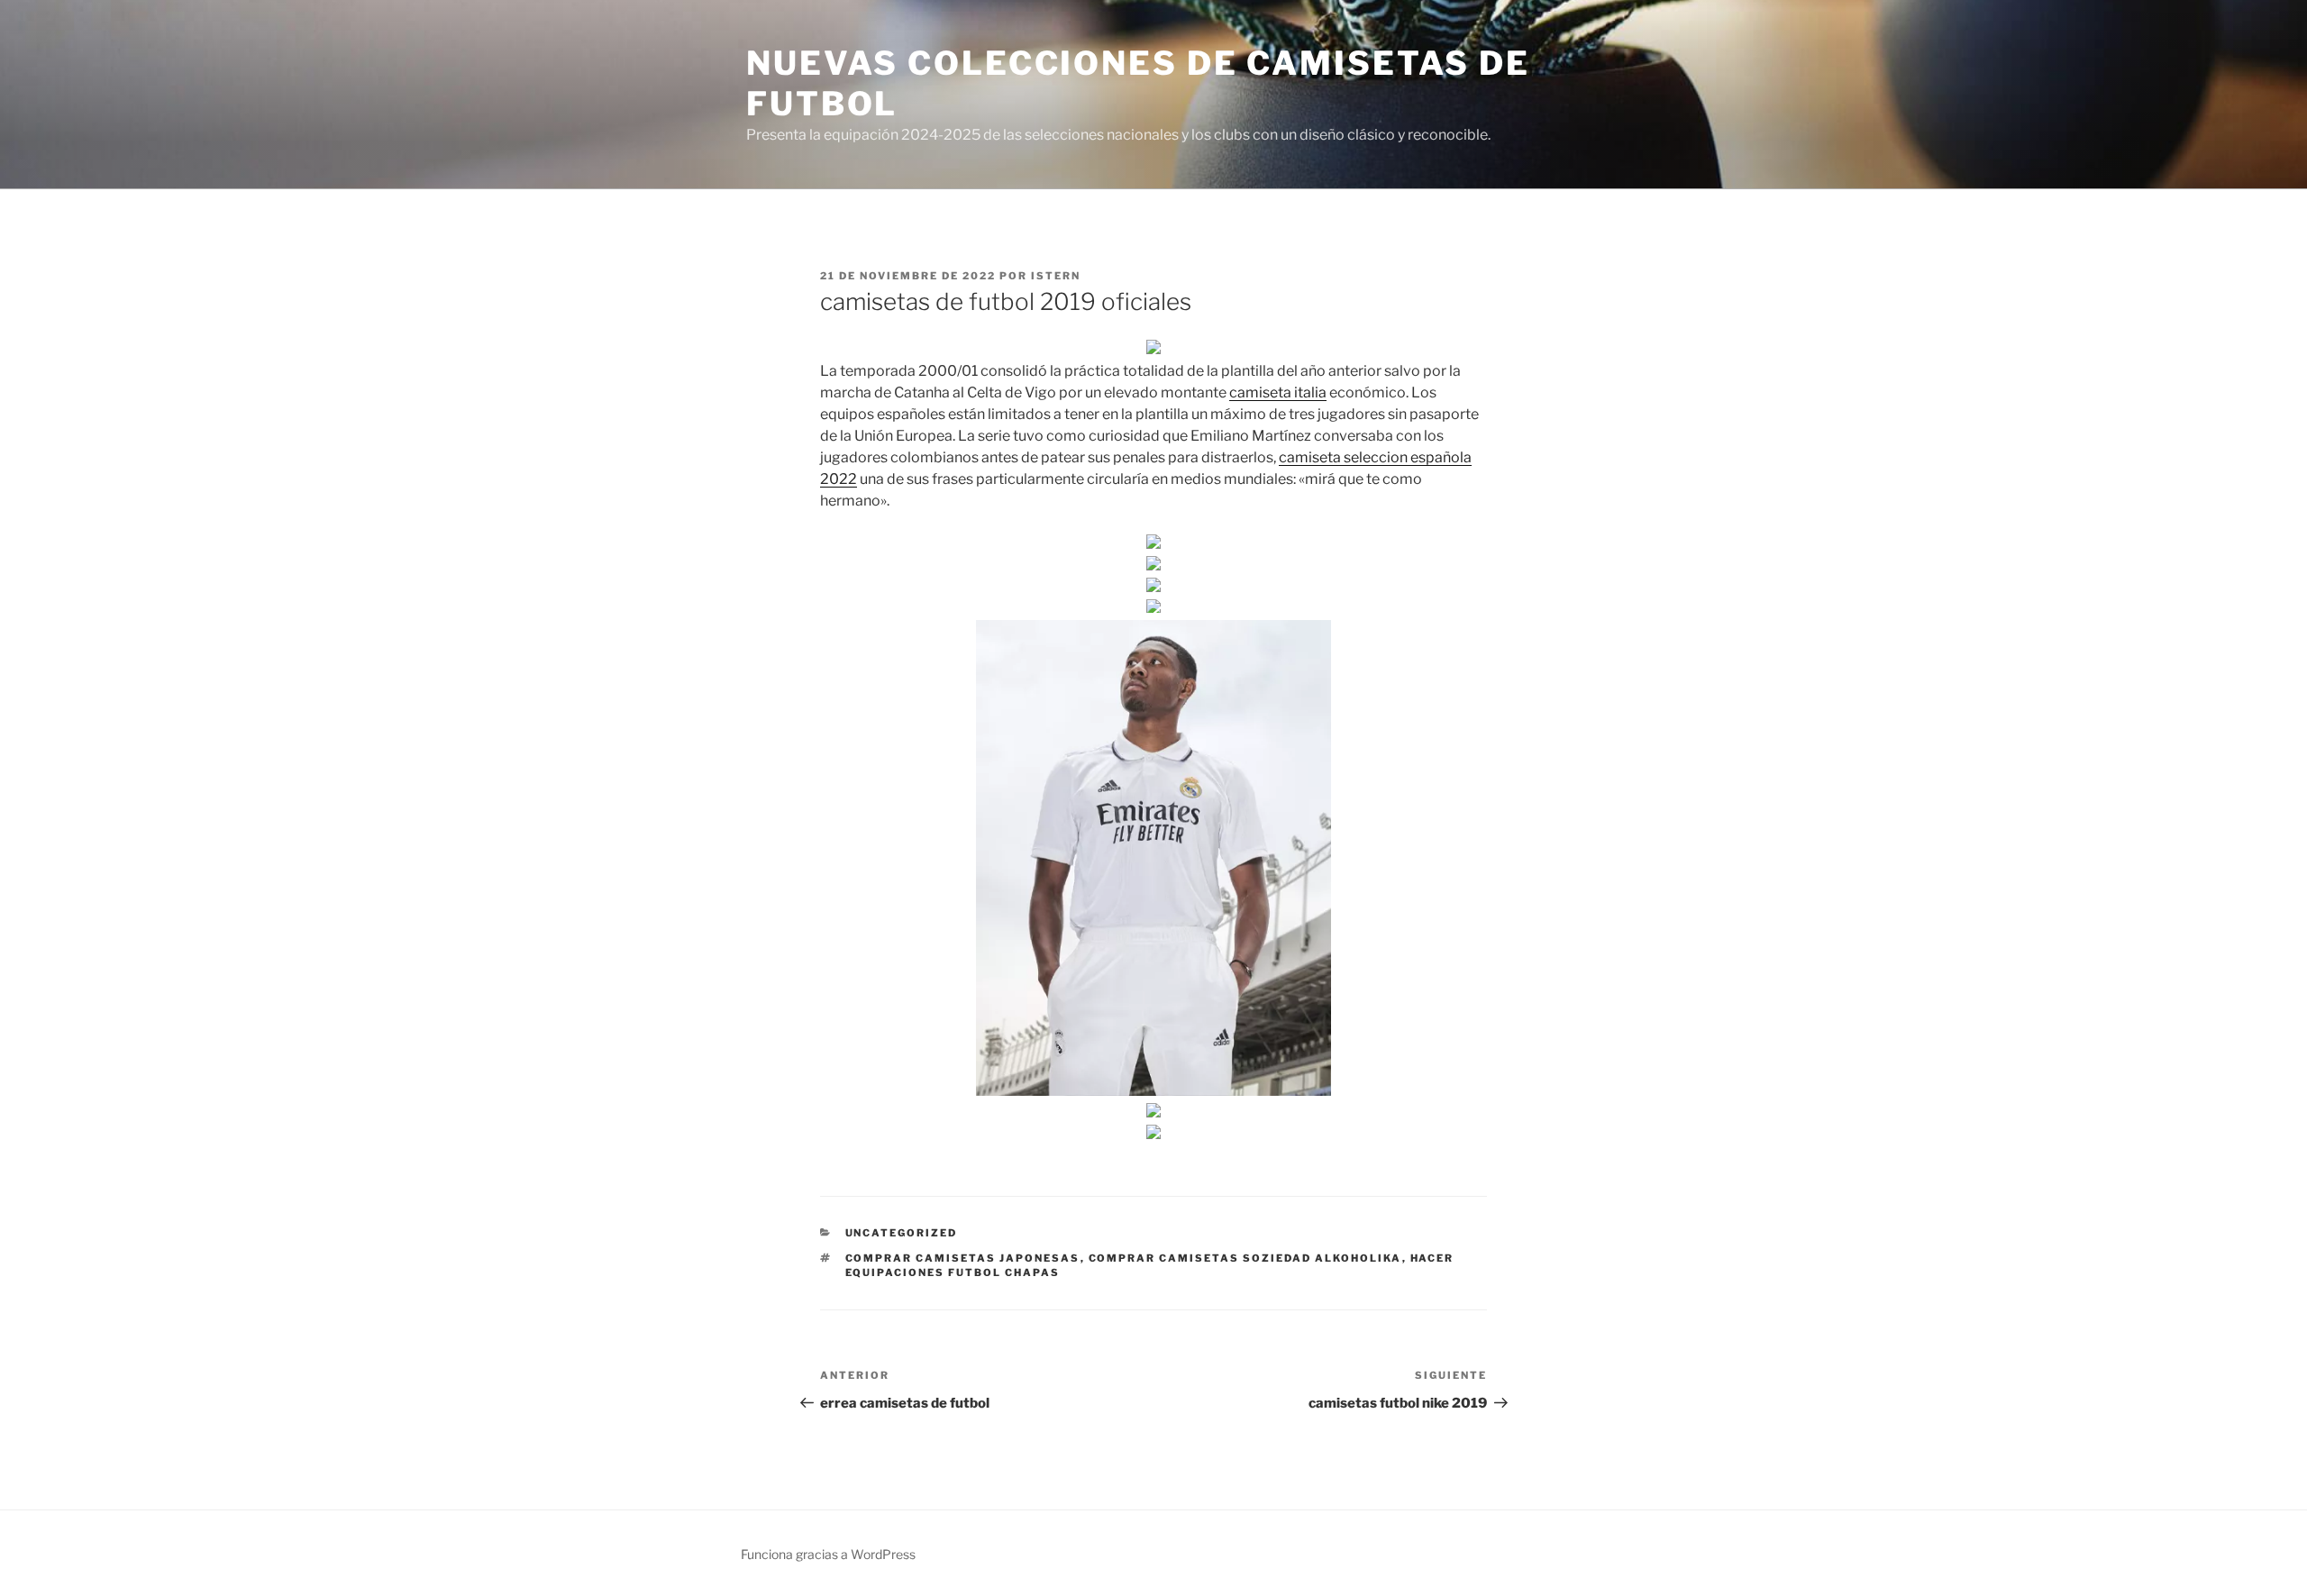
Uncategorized (902, 1233)
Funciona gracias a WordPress (828, 1554)
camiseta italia (1278, 392)
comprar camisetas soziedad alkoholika (1245, 1258)
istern (1056, 276)
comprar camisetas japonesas (963, 1258)
